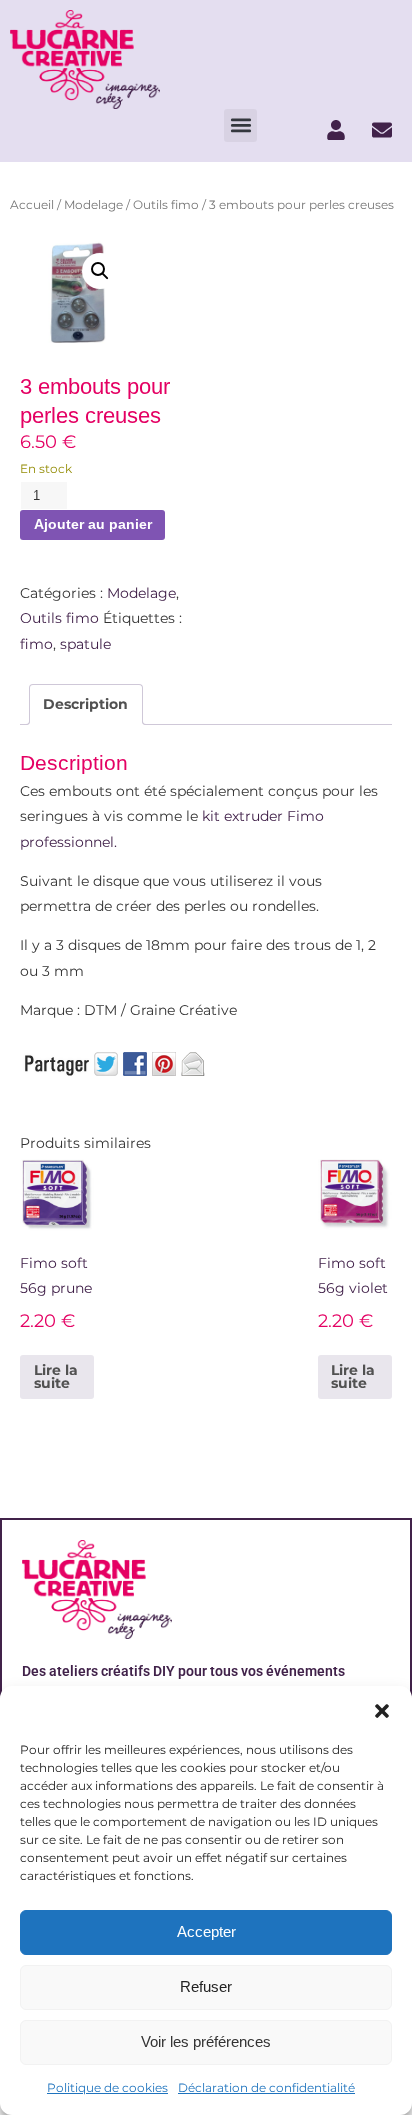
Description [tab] (85, 704)
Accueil (32, 204)
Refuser (206, 1986)
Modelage (93, 204)
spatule (85, 644)
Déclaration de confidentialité (266, 2087)
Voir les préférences (206, 2041)
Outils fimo (166, 204)
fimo (36, 644)
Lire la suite (56, 1377)
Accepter (206, 1931)
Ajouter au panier (93, 524)
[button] (382, 1711)
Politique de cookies (107, 2087)
